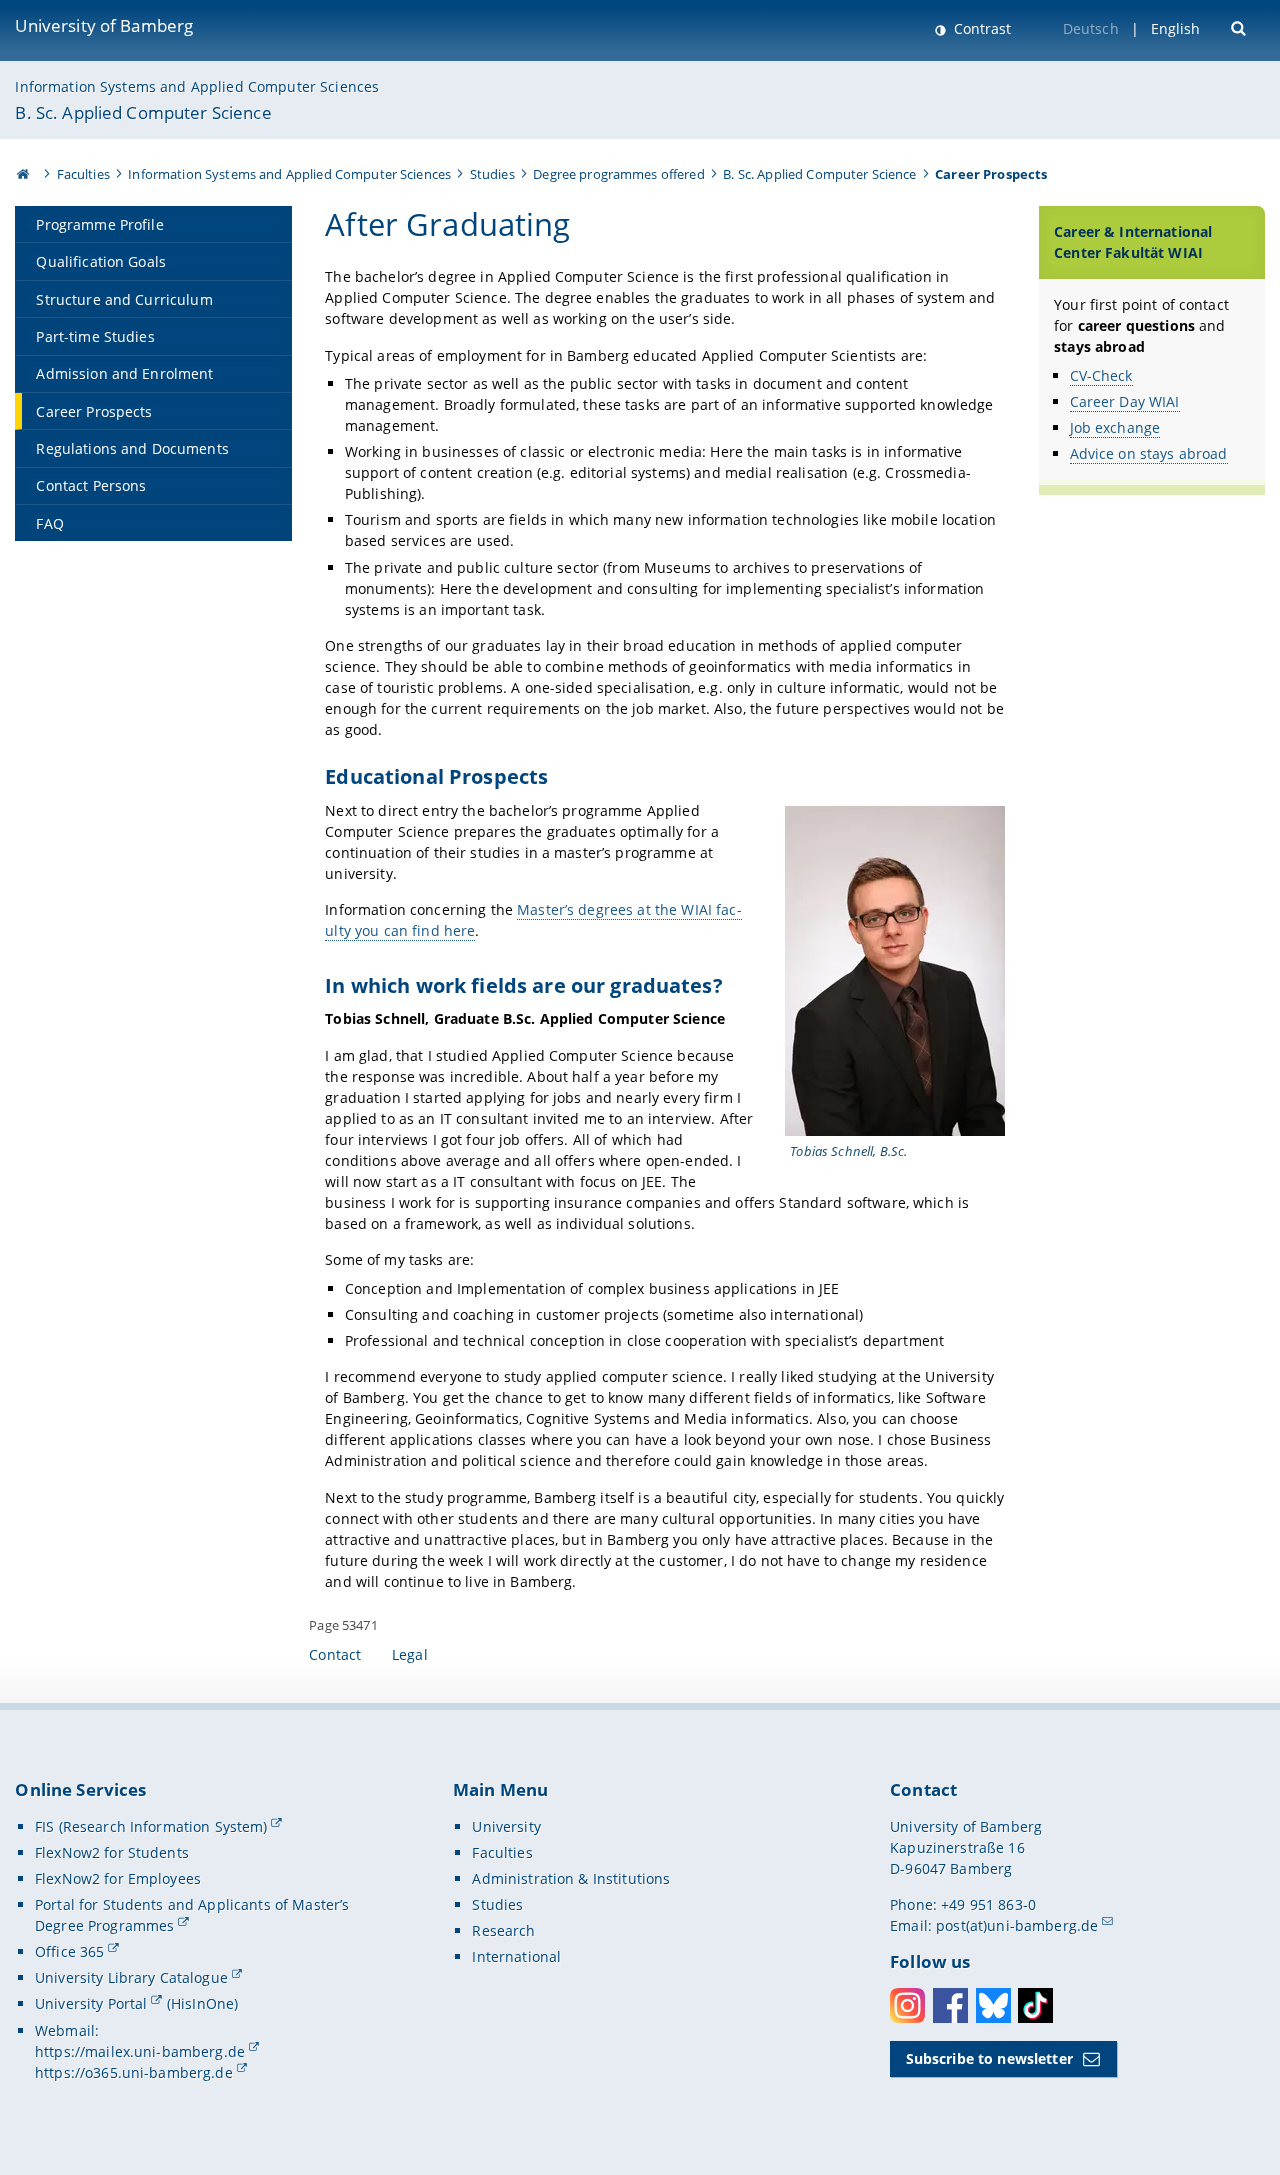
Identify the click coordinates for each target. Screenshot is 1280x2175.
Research (503, 1930)
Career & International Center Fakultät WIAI (1133, 242)
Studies (492, 174)
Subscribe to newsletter (989, 2058)
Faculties (83, 174)
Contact (335, 1654)
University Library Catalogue (131, 1977)
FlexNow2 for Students (112, 1852)
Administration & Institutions (571, 1878)
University (506, 1826)
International (516, 1956)
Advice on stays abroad (1149, 453)
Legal (410, 1654)
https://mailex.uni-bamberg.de (140, 2051)
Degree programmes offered (619, 174)
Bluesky (993, 2005)
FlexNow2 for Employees (118, 1878)
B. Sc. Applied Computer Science (143, 112)
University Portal (91, 2003)
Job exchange (1115, 427)
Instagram (907, 2005)
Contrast (980, 28)
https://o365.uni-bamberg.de (134, 2072)
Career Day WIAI (1125, 401)
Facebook (950, 2005)
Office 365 (69, 1951)
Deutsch (1091, 28)
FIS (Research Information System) (151, 1826)
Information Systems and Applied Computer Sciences (197, 86)
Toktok (1035, 2005)
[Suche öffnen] (1240, 26)
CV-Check (1101, 375)
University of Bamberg (104, 25)
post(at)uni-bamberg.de (1017, 1925)
